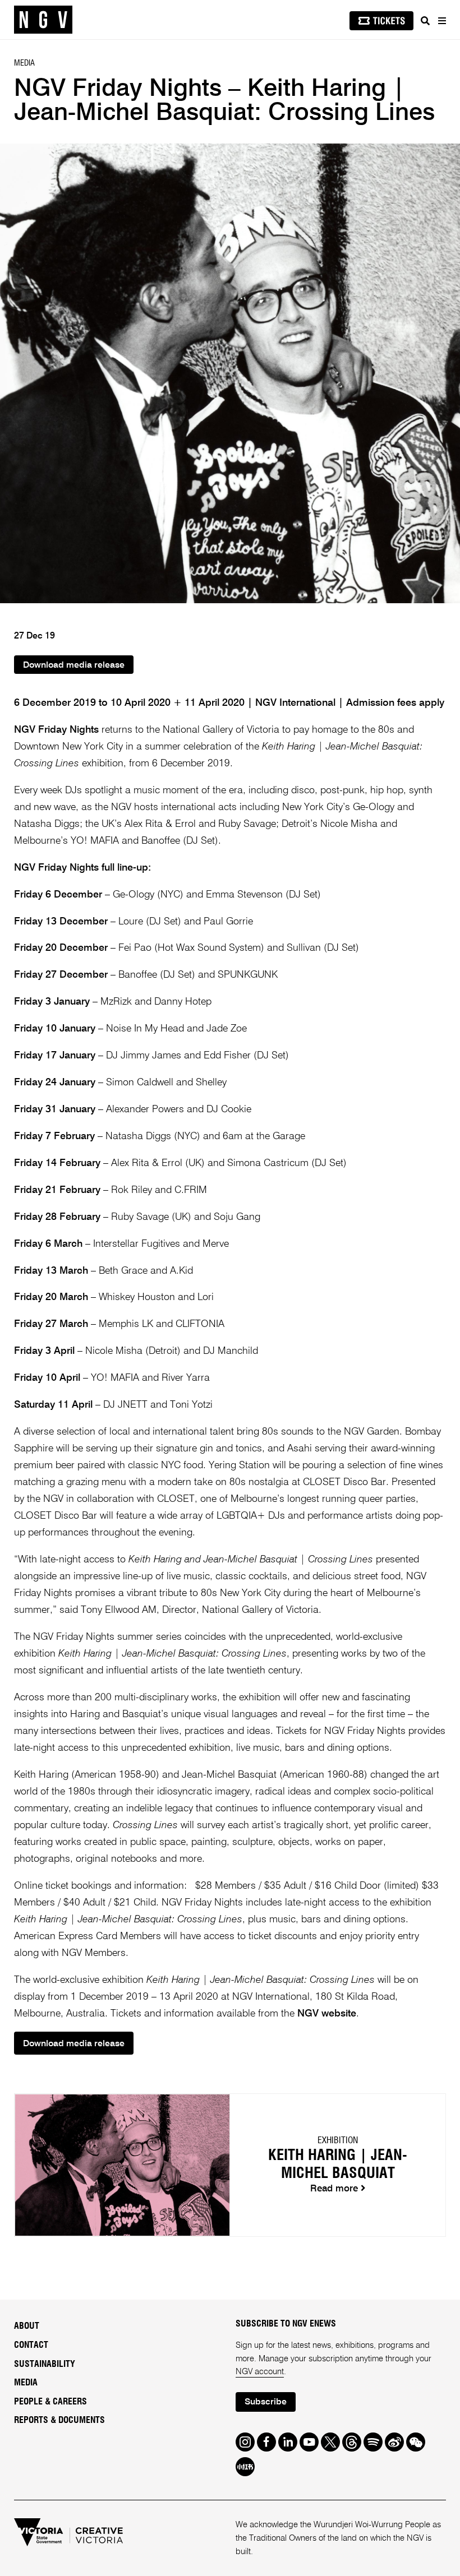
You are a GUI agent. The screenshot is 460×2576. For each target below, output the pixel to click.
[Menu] (441, 21)
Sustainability (45, 2364)
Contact (31, 2345)
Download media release (74, 665)
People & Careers (50, 2402)
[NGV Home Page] (43, 20)
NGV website (327, 2014)
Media (26, 2383)
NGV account (260, 2372)
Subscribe (266, 2402)
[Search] (425, 21)
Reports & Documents (59, 2420)
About (27, 2326)
